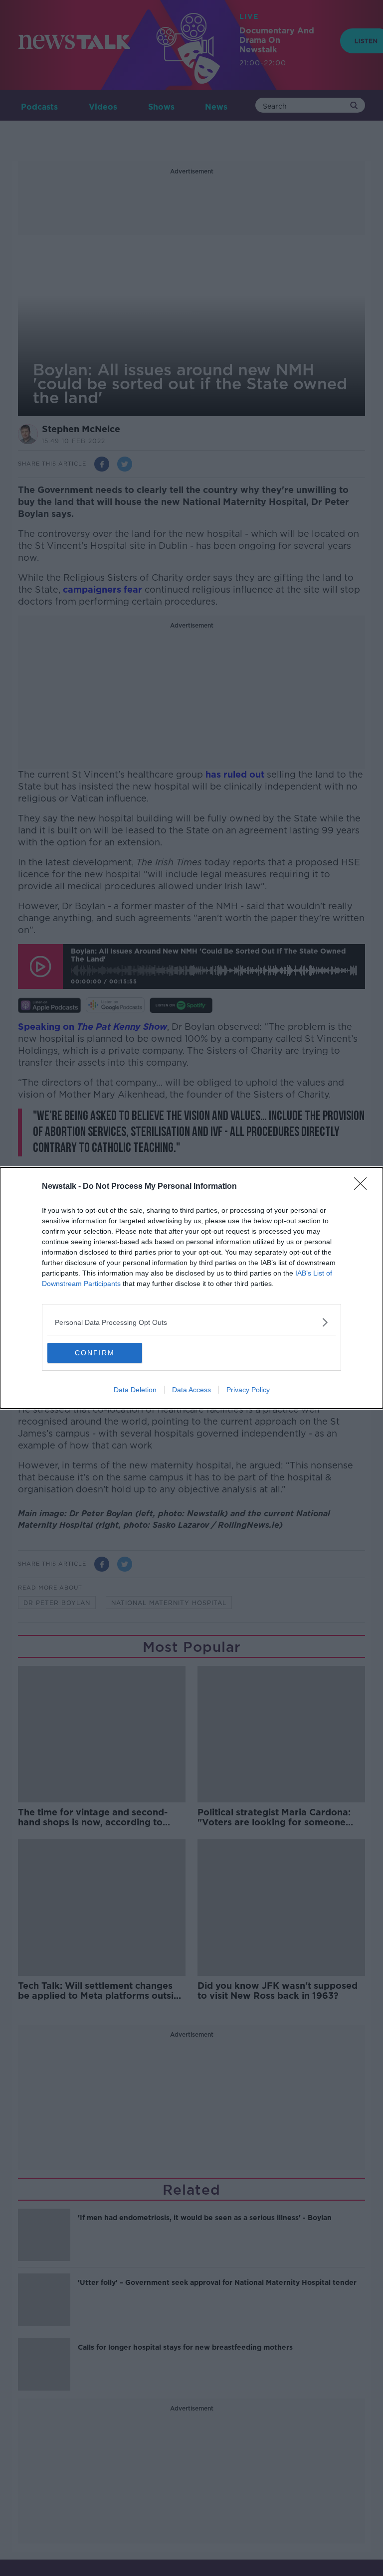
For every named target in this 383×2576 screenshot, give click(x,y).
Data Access (191, 1390)
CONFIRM (95, 1353)
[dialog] (191, 1288)
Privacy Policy (248, 1390)
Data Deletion (135, 1390)
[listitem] (191, 1322)
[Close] (364, 1187)
